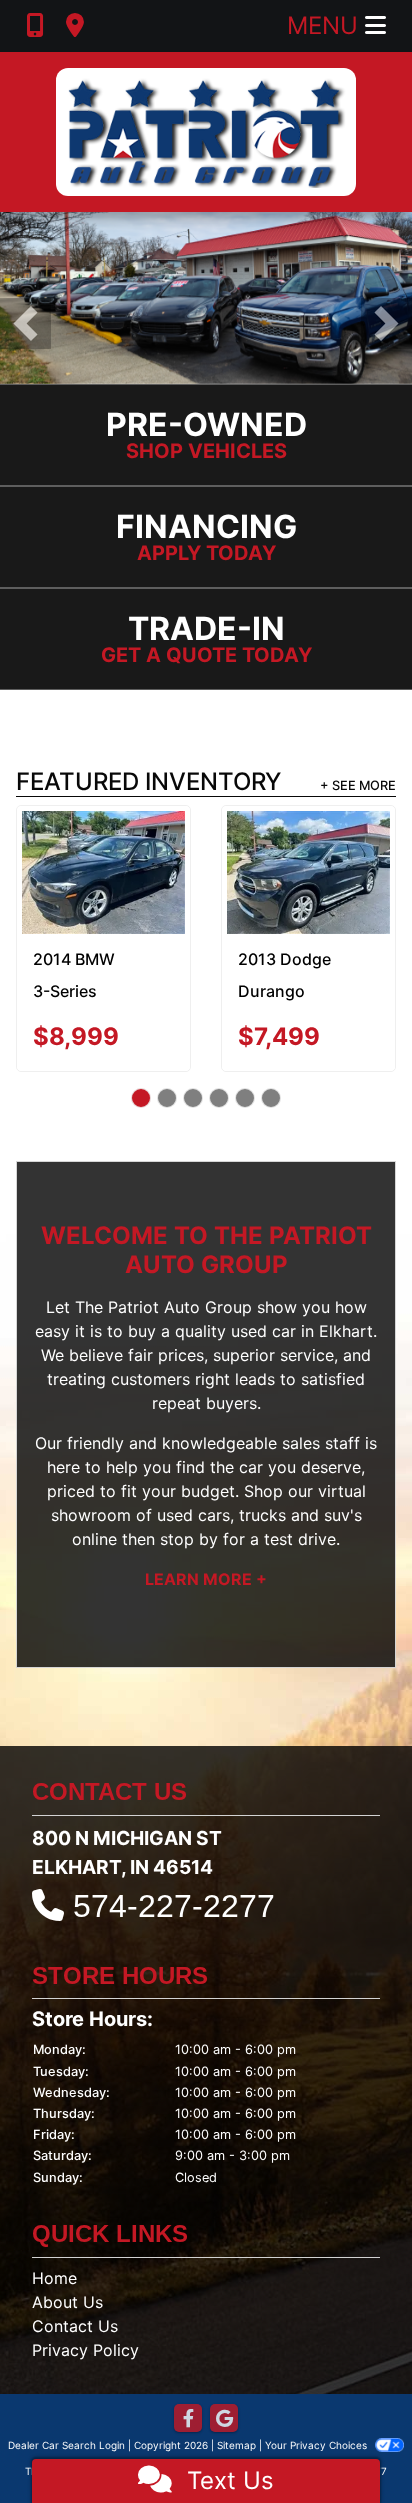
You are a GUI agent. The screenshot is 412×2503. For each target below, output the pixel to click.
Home (54, 2278)
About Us (67, 2302)
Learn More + (206, 1579)
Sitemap (236, 2445)
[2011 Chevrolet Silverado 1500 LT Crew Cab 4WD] (106, 862)
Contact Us (75, 2326)
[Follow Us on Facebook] (188, 2419)
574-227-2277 (174, 1906)
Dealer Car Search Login (66, 2445)
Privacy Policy (85, 2350)
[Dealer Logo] (206, 132)
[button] (25, 323)
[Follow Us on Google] (224, 2419)
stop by (189, 1539)
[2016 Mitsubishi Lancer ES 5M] (311, 865)
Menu (326, 25)
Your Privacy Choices (317, 2445)
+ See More (358, 785)
